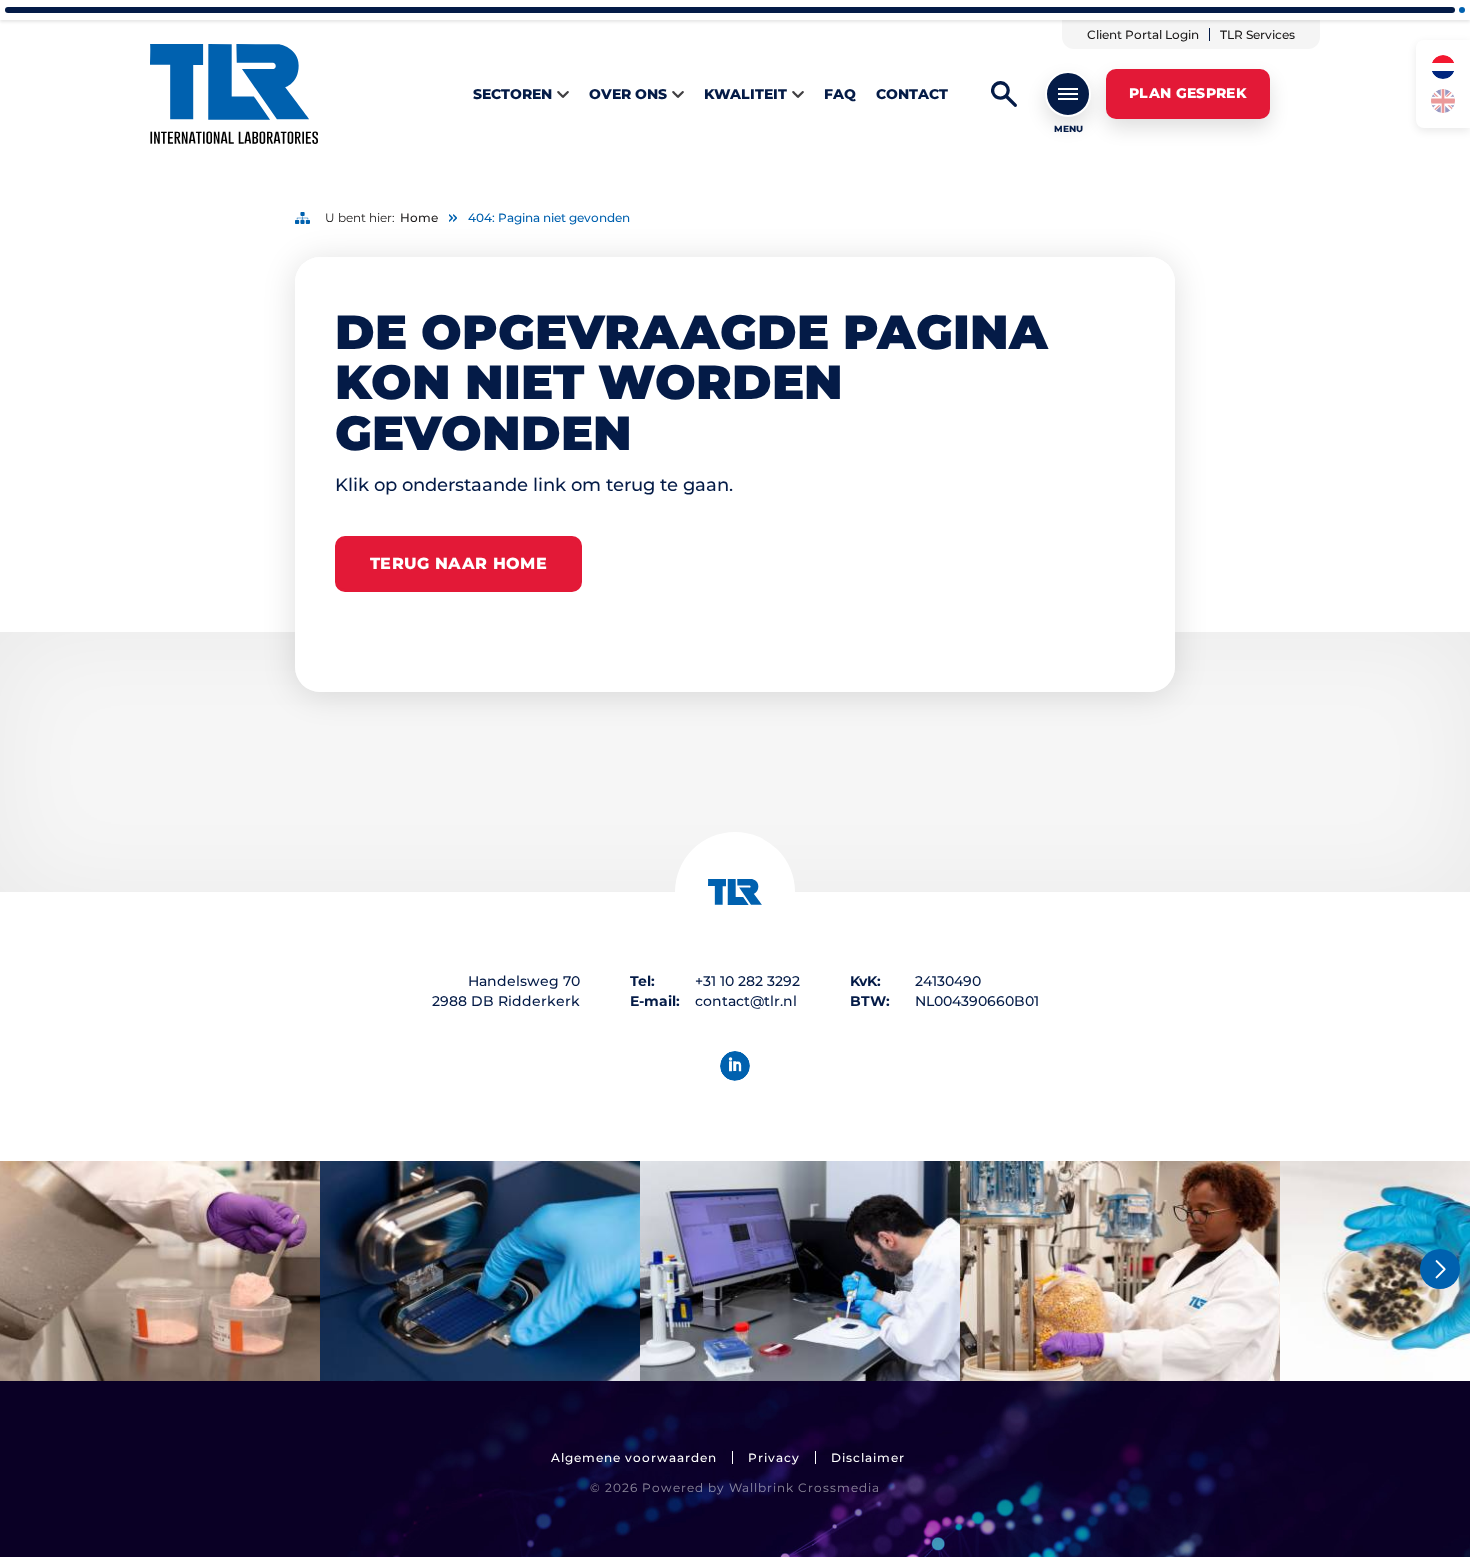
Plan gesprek (1188, 93)
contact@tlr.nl (746, 1001)
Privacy (774, 1457)
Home (419, 217)
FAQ (840, 94)
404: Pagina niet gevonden (549, 217)
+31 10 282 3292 (747, 981)
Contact (912, 94)
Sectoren (512, 94)
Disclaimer (868, 1457)
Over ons (628, 94)
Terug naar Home (458, 563)
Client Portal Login (1143, 34)
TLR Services (1257, 34)
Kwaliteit (745, 94)
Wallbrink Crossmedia (804, 1487)
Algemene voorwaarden (634, 1457)
